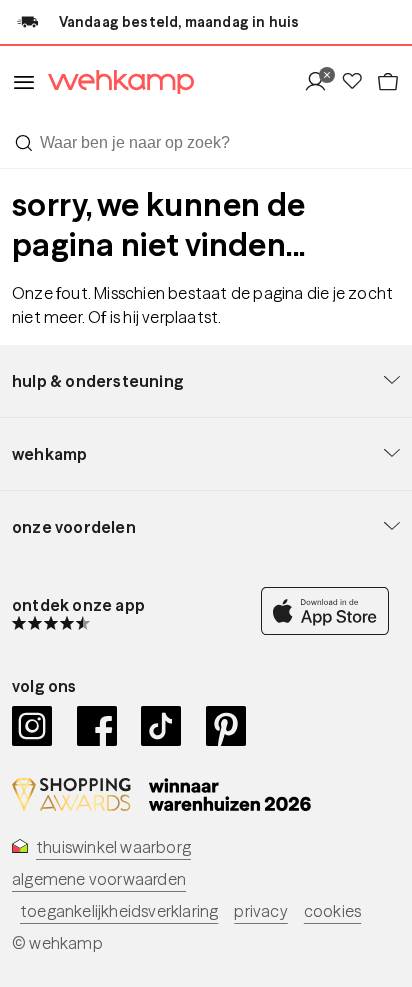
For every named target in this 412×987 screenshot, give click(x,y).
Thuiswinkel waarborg (113, 847)
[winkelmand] (388, 82)
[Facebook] (97, 726)
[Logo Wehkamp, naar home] (115, 82)
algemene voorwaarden (99, 879)
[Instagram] (32, 726)
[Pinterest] (226, 726)
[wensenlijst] (358, 82)
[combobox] (206, 143)
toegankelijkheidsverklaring (119, 911)
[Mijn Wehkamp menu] (321, 82)
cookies (332, 911)
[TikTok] (161, 726)
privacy (260, 911)
